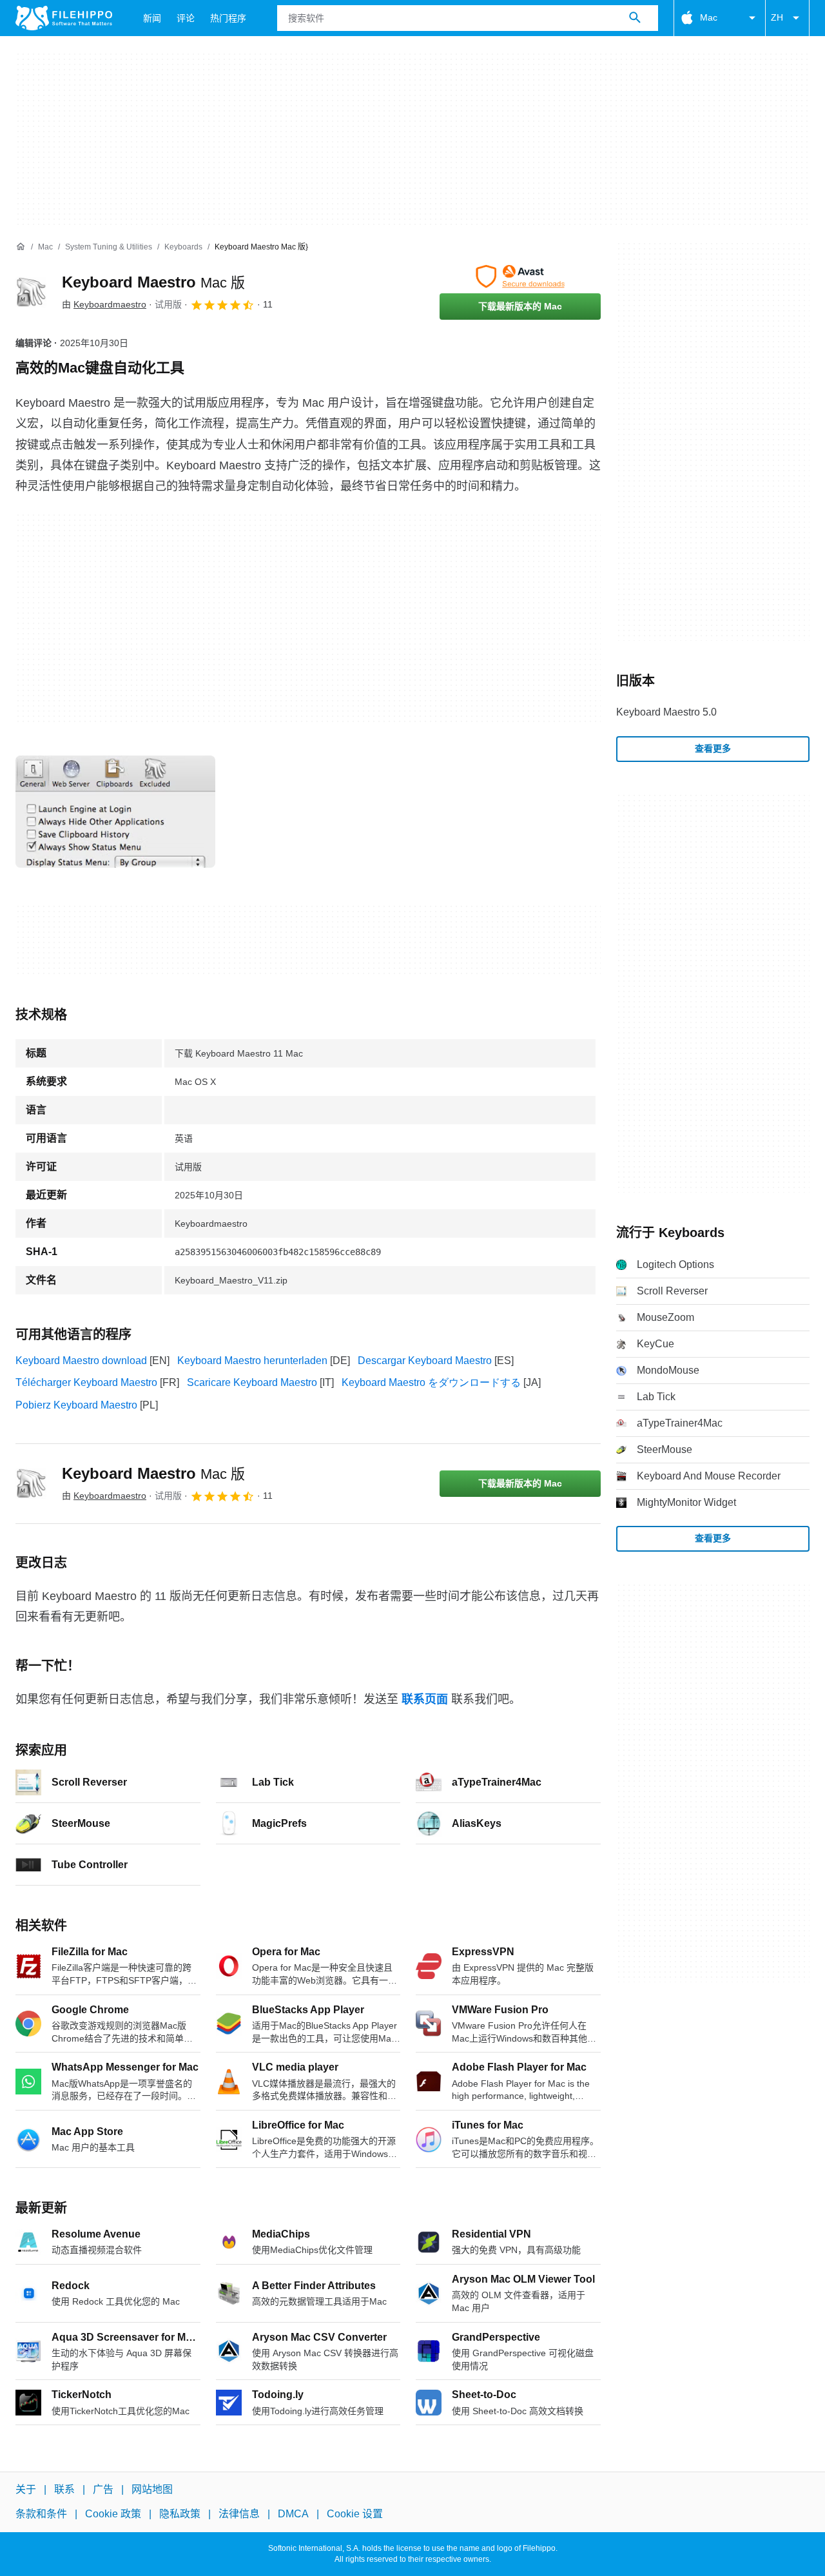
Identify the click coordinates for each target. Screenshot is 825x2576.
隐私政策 (180, 2514)
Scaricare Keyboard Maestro (252, 1382)
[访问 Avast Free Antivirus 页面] (520, 277)
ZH (777, 17)
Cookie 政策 (113, 2514)
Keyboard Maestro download (81, 1361)
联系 (64, 2489)
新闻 (152, 18)
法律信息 (239, 2514)
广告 (103, 2489)
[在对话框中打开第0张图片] (115, 812)
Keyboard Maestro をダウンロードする (431, 1382)
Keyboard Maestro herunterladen (252, 1361)
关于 (26, 2489)
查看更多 (713, 748)
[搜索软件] (635, 18)
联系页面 (425, 1699)
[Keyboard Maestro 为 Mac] (31, 292)
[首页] (21, 247)
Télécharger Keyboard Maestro (86, 1382)
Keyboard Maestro (153, 282)
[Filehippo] (64, 18)
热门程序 (228, 18)
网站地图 (152, 2489)
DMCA (293, 2514)
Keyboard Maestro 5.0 (666, 712)
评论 (186, 18)
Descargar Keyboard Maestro (425, 1361)
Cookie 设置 (355, 2514)
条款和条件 (41, 2514)
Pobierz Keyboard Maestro (76, 1405)
